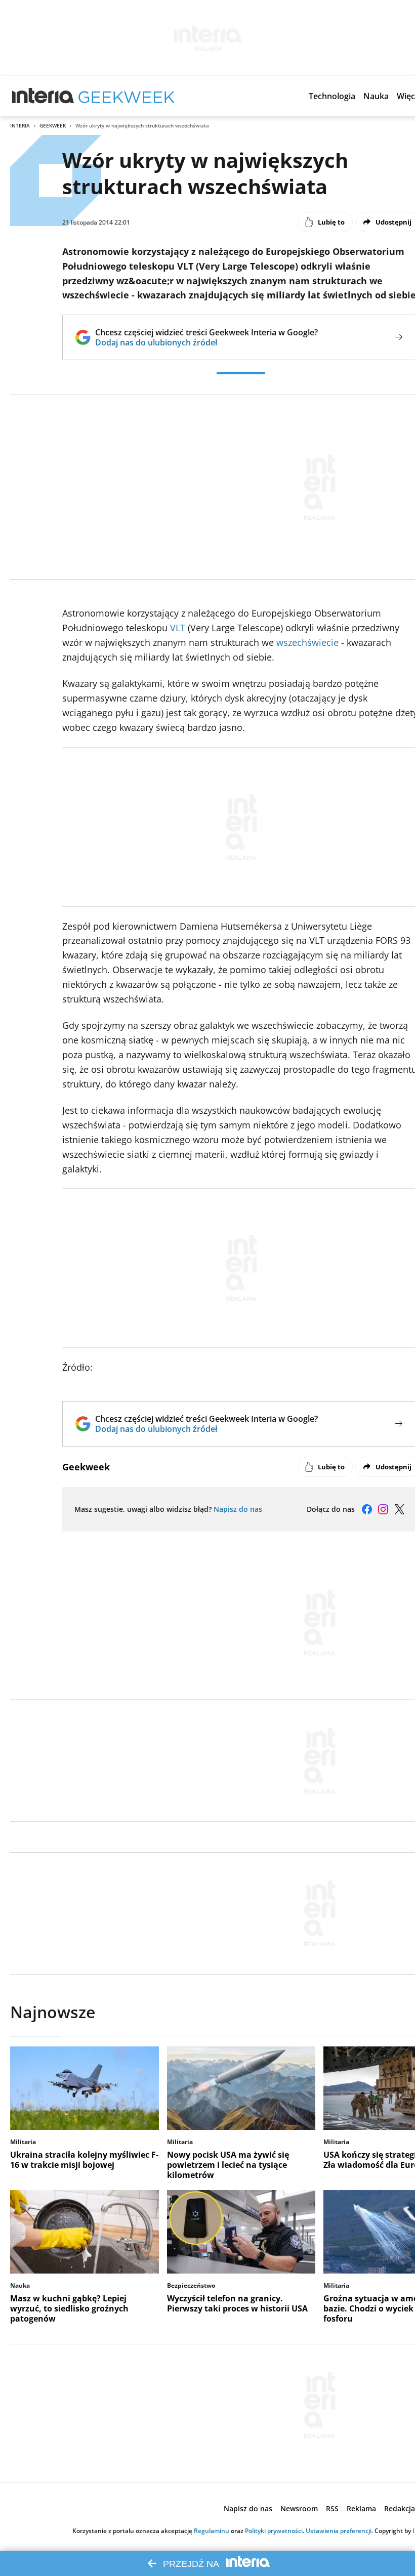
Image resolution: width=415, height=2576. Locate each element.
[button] (332, 96)
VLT (178, 628)
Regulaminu (212, 2531)
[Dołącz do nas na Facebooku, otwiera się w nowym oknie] (367, 1509)
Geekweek (53, 125)
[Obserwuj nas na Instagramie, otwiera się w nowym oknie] (383, 1509)
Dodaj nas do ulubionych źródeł (206, 342)
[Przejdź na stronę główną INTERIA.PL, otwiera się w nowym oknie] (43, 96)
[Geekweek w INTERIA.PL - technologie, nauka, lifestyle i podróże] (127, 96)
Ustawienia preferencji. (339, 2531)
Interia (20, 125)
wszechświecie (307, 642)
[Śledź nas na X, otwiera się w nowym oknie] (399, 1509)
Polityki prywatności (274, 2531)
